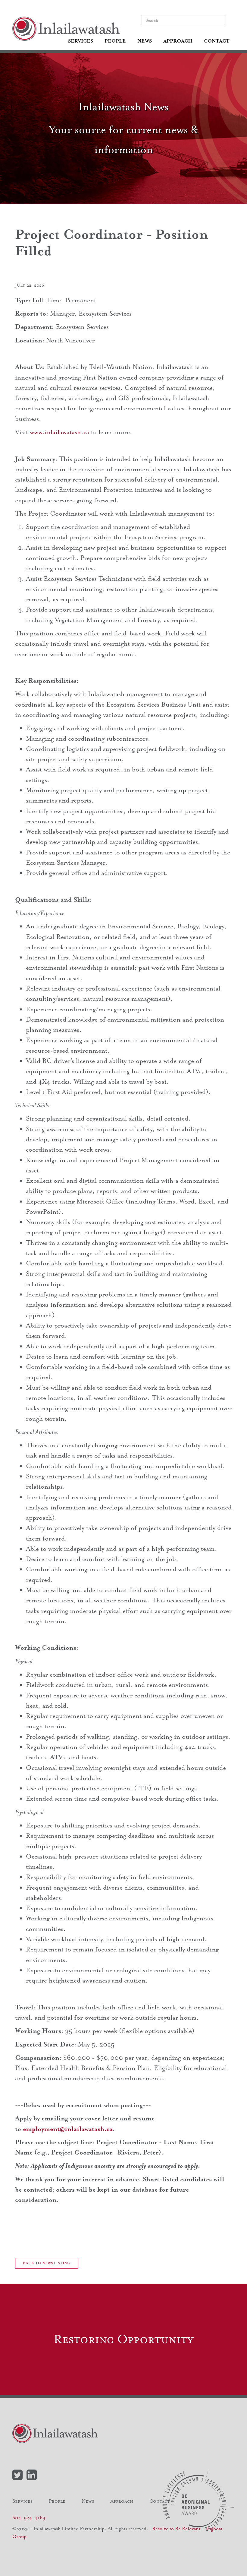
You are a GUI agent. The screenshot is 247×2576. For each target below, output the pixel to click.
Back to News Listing (47, 2263)
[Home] (68, 29)
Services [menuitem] (81, 41)
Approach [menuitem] (178, 41)
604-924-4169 (29, 2518)
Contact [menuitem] (217, 41)
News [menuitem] (145, 41)
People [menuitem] (115, 41)
